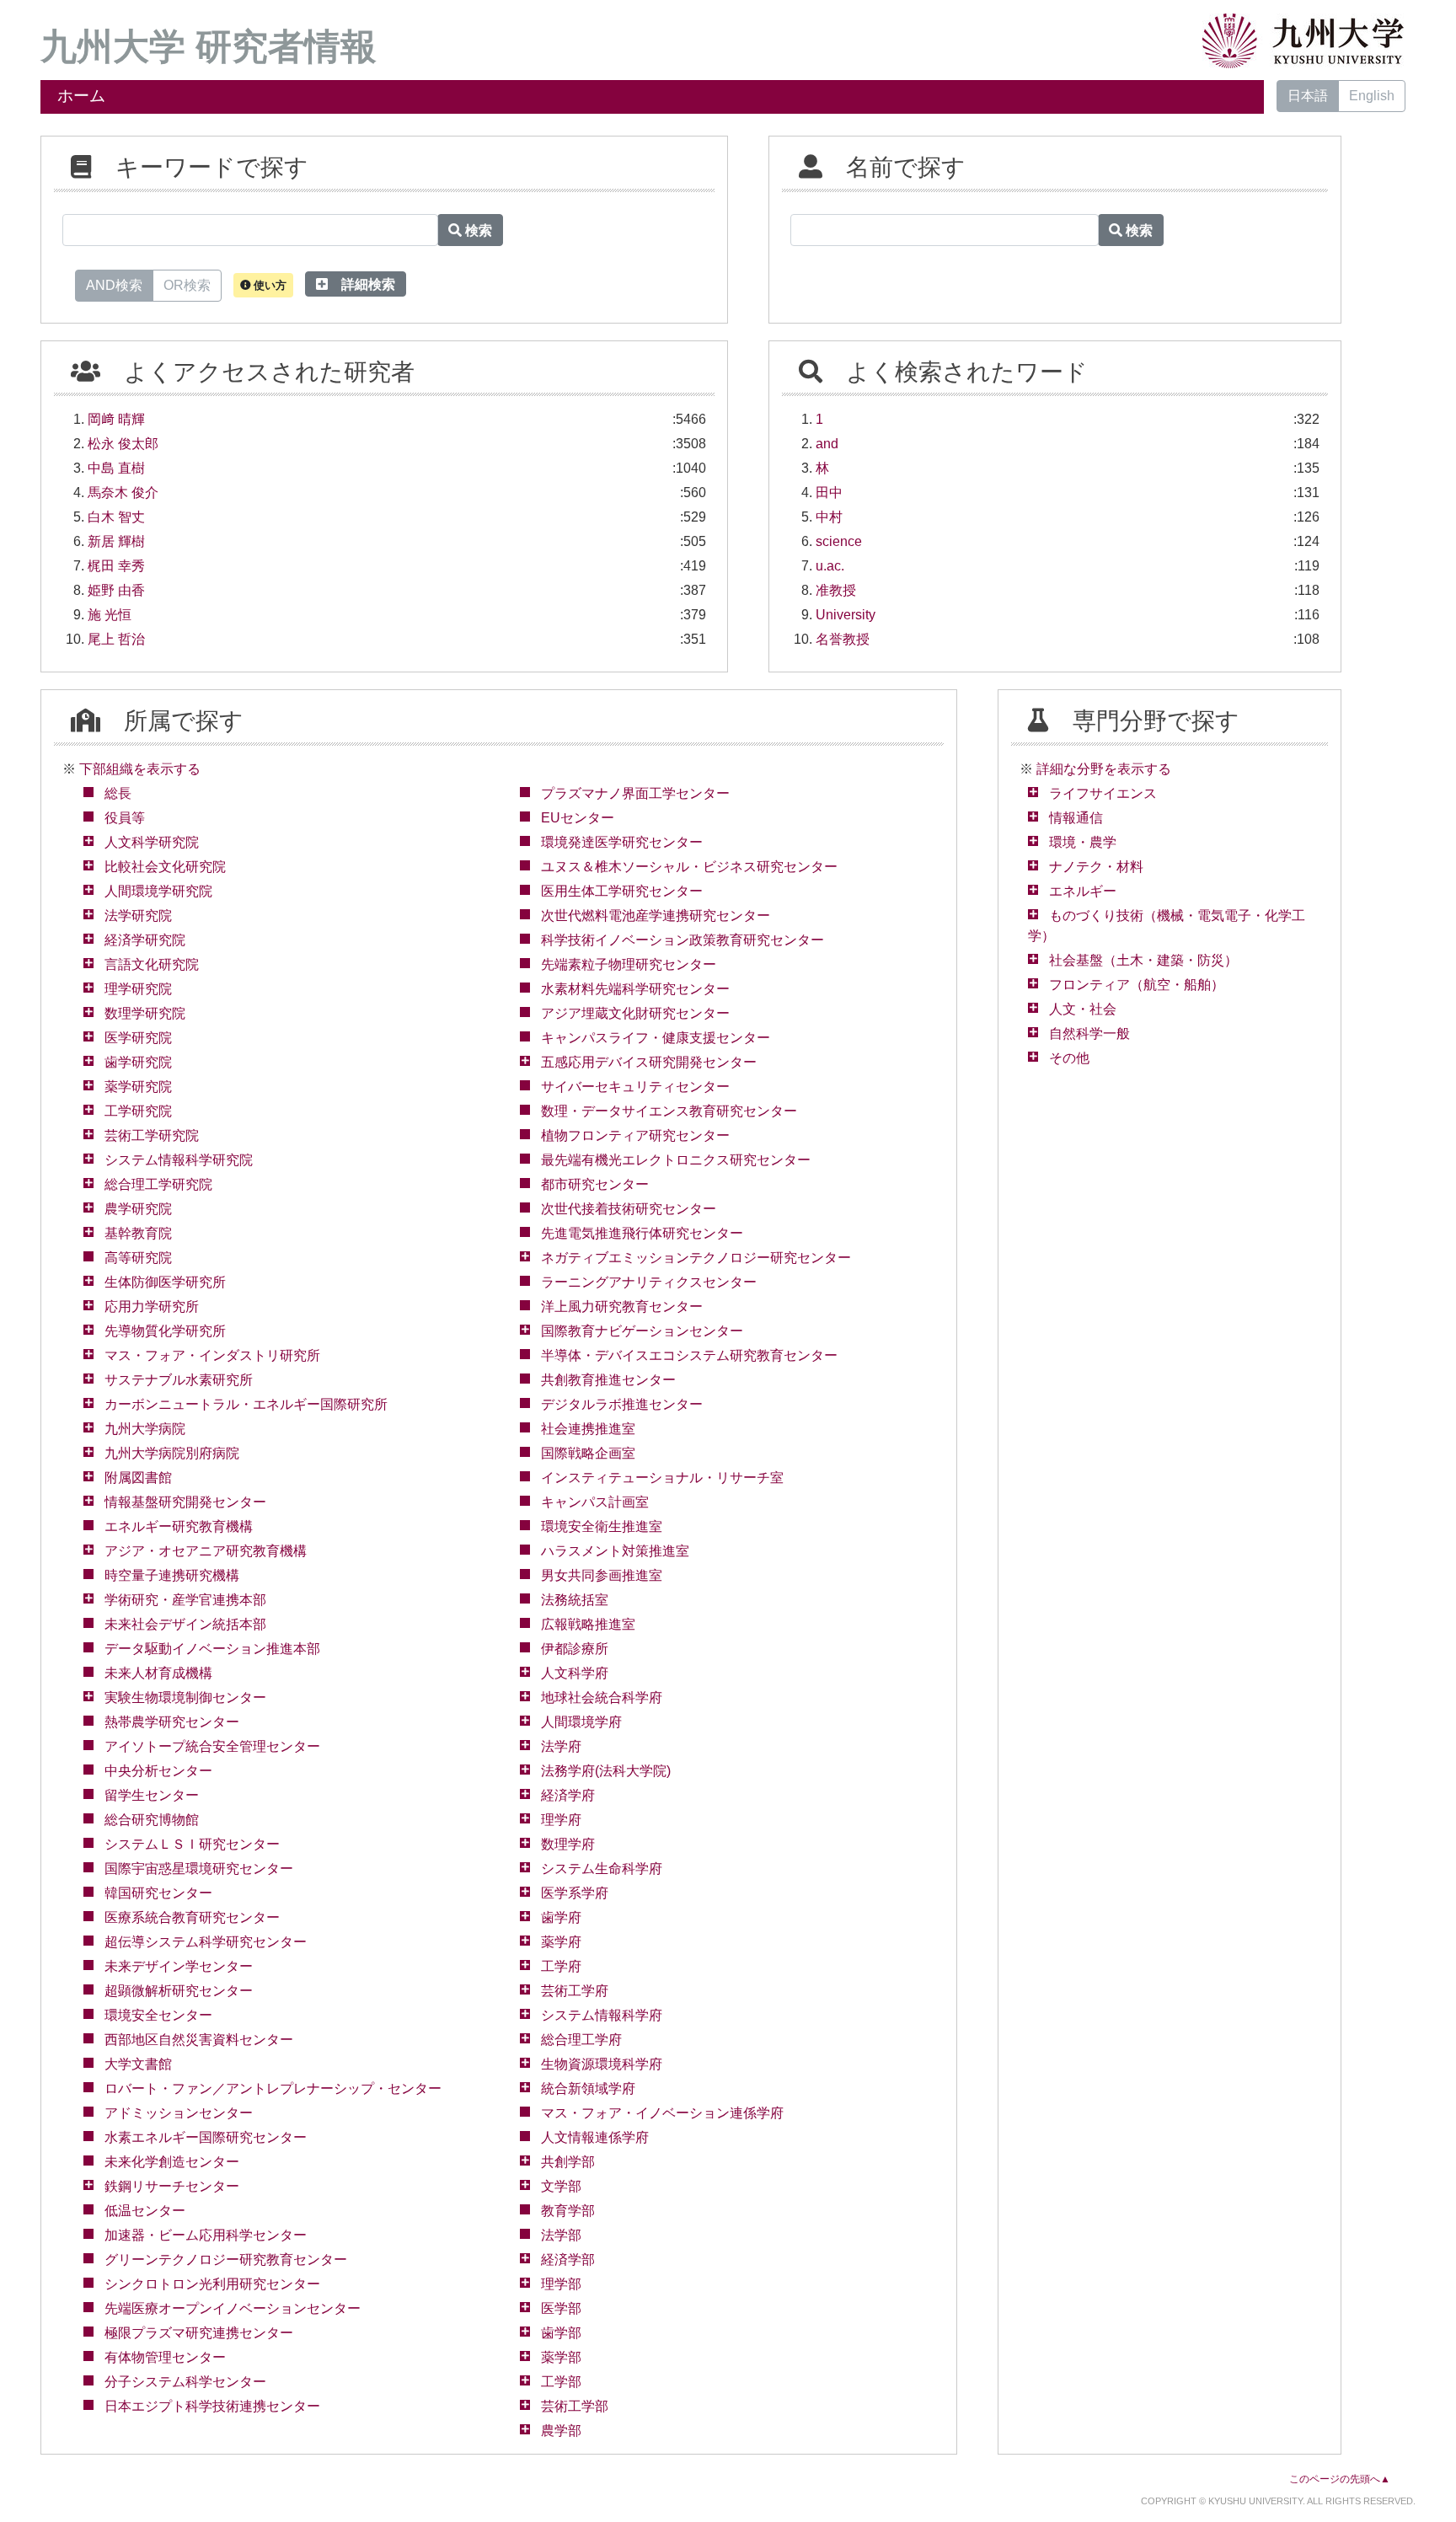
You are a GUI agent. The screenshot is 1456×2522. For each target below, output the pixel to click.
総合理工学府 (581, 2040)
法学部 (561, 2235)
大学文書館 (138, 2064)
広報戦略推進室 (588, 1624)
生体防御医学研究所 (165, 1282)
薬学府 (561, 1942)
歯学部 (561, 2333)
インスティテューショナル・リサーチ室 (662, 1478)
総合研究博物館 (152, 1820)
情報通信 (1076, 818)
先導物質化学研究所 (165, 1331)
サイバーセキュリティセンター (635, 1087)
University (846, 615)
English (1372, 96)
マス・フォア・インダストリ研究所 (212, 1355)
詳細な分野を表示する (1104, 769)
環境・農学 (1083, 842)
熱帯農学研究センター (172, 1722)
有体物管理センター (165, 2357)
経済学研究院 (145, 940)
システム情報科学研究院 (179, 1160)
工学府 (561, 1966)
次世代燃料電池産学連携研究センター (656, 916)
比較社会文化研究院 (165, 867)
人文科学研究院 (152, 842)
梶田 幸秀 (116, 566)
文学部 (561, 2186)
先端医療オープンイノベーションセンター (233, 2308)
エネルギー (1083, 891)
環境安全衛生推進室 (602, 1526)
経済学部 (568, 2260)
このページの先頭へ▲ (1340, 2479)
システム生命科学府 (602, 1869)
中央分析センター (158, 1771)
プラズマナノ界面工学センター (635, 793)
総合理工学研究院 (158, 1184)
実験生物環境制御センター (185, 1697)
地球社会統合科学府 (602, 1697)
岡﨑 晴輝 (116, 419)
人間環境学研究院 (158, 891)
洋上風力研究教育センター (622, 1307)
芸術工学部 (575, 2406)
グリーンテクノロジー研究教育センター (226, 2260)
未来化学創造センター (172, 2162)
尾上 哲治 (116, 639)
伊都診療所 (575, 1649)
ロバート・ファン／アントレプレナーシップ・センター (273, 2088)
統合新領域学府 (588, 2088)
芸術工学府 (575, 1991)
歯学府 (561, 1917)
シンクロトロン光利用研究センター (212, 2284)
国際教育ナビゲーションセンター (642, 1331)
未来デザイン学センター (179, 1966)
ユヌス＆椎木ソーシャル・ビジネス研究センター (689, 867)
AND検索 (114, 285)
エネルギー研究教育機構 (179, 1526)
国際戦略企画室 (588, 1453)
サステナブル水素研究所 (179, 1380)
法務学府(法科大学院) (606, 1771)
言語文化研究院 (152, 964)
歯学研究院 (138, 1062)
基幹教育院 (138, 1233)
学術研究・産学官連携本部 (185, 1600)
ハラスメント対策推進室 (615, 1551)
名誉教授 (843, 639)
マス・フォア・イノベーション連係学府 (662, 2113)
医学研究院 (138, 1038)
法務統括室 (575, 1600)
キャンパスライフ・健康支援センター (656, 1038)
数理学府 (568, 1844)
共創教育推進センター (608, 1380)
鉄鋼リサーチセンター (172, 2186)
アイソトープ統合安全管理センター (212, 1746)
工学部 (561, 2382)
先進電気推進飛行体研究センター (642, 1233)
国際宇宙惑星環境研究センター (199, 1869)
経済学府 (568, 1795)
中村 (829, 517)
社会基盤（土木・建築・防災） (1143, 960)
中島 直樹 (116, 468)
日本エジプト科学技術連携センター (212, 2406)
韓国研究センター (158, 1893)
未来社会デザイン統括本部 (185, 1624)
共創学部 (568, 2162)
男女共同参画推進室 (602, 1575)
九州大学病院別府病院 (172, 1453)
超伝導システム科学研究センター (206, 1942)
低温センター (145, 2211)
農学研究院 (138, 1209)
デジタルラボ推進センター (622, 1404)
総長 (118, 793)
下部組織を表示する (140, 769)
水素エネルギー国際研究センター (206, 2137)
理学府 (561, 1820)
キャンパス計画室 (595, 1502)
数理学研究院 (145, 1013)
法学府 (561, 1746)
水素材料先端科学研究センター (635, 989)
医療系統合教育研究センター (192, 1917)
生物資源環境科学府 (602, 2064)
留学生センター (152, 1795)
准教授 (836, 590)
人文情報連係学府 (595, 2137)
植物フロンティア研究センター (635, 1135)
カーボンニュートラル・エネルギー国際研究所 (246, 1404)
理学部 (561, 2284)
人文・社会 (1083, 1009)
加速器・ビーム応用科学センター (206, 2235)
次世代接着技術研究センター (629, 1209)
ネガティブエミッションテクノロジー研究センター (696, 1258)
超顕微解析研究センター (179, 1991)
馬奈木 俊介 (123, 493)
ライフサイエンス (1103, 793)
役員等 (125, 818)
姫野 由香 (116, 590)
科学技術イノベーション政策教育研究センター (682, 940)
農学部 (561, 2431)
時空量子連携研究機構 (172, 1575)
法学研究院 (138, 916)
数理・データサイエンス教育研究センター (669, 1111)
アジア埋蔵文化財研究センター (635, 1013)
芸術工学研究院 (152, 1135)
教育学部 (568, 2211)
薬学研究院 (138, 1087)
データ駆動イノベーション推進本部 (212, 1649)
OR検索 (187, 285)
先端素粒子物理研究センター (629, 964)
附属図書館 (138, 1478)
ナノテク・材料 (1096, 867)
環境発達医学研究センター (622, 842)
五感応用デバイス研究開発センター (649, 1062)
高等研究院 (138, 1258)
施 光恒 (110, 615)
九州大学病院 (145, 1429)
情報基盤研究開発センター (185, 1502)
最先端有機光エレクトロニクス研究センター (676, 1160)
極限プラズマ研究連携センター (199, 2333)
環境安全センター (158, 2015)
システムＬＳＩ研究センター (192, 1844)
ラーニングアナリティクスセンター (649, 1282)
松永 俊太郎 (123, 444)
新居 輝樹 (116, 541)
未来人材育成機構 (158, 1673)
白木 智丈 (116, 517)
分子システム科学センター (185, 2382)
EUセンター (578, 818)
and (827, 444)
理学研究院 (138, 989)
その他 (1069, 1058)
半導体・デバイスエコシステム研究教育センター (689, 1355)
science (839, 541)
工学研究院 (138, 1111)
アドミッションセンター (179, 2113)
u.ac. (830, 566)
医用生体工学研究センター (622, 891)
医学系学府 (575, 1893)
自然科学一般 (1089, 1033)
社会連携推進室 (588, 1429)
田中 (829, 493)
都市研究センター (595, 1184)
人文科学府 (575, 1673)
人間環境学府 (581, 1722)
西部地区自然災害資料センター (199, 2040)
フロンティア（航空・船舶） (1137, 985)
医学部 (561, 2308)
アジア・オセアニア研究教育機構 (206, 1551)
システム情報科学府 (602, 2015)
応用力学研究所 (152, 1307)
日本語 (1308, 96)
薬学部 (561, 2357)
